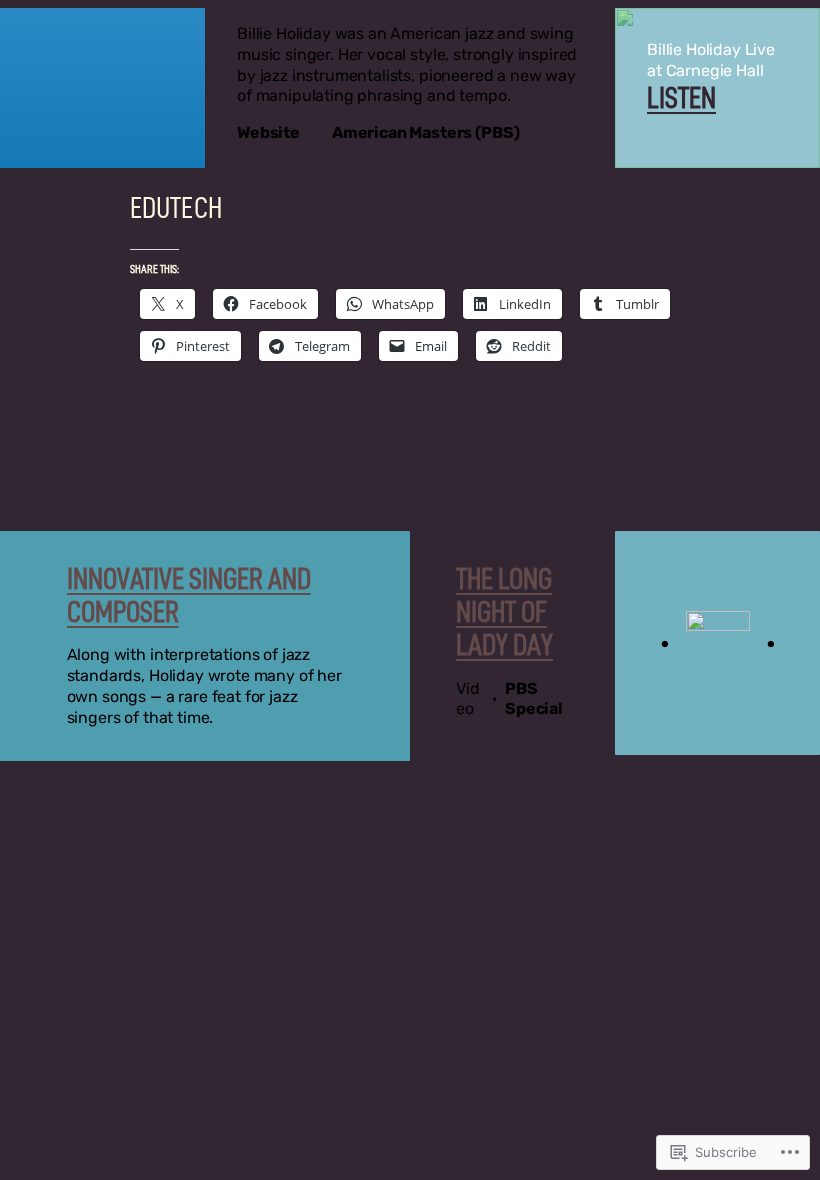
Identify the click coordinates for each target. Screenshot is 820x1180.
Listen (681, 98)
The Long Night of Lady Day (504, 612)
